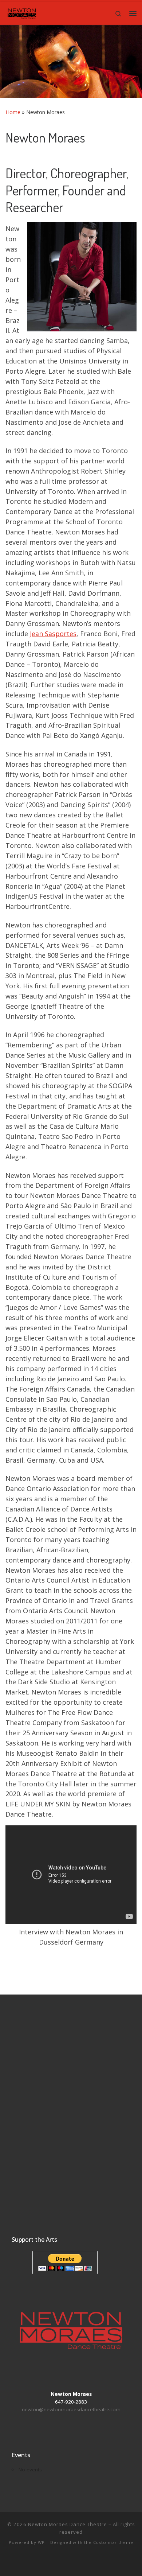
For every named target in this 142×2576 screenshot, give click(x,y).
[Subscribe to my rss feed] (98, 2562)
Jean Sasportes (53, 634)
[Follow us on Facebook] (45, 2562)
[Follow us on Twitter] (87, 2562)
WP (41, 2542)
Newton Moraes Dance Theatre (68, 2524)
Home (13, 112)
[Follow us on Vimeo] (66, 2562)
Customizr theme (113, 2542)
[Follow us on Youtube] (55, 2562)
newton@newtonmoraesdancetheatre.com (71, 2409)
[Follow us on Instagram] (76, 2562)
